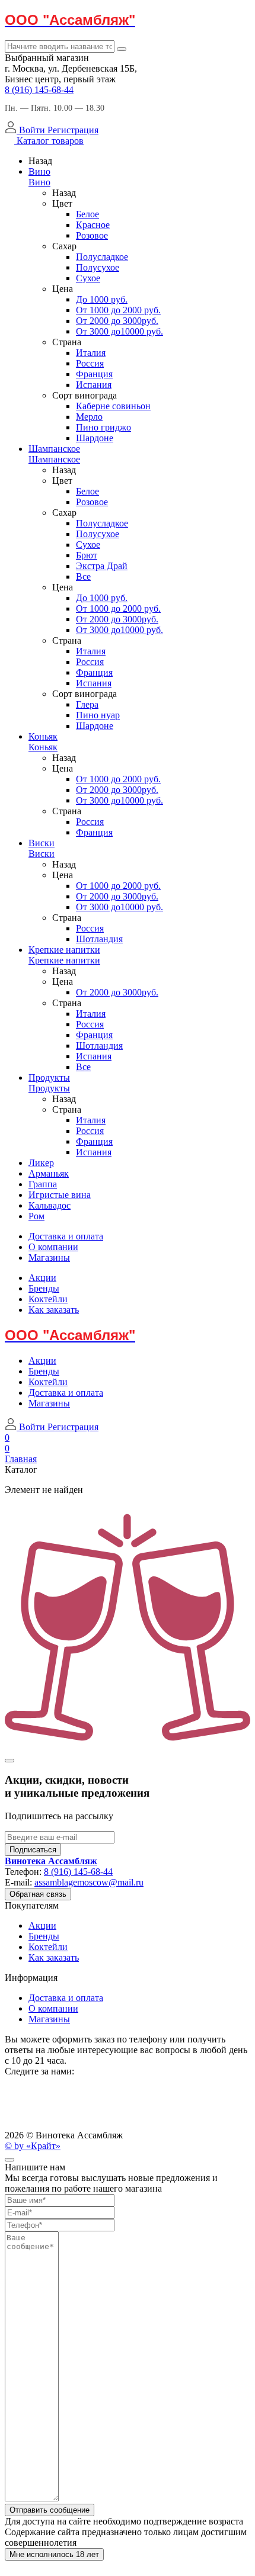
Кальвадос (50, 1205)
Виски (42, 843)
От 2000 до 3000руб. (117, 321)
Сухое (88, 278)
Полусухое (98, 267)
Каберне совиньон (113, 406)
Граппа (43, 1184)
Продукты (49, 1077)
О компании (53, 1247)
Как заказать (54, 1310)
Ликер (41, 1163)
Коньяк (43, 736)
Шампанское (54, 449)
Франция (94, 374)
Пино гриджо (103, 427)
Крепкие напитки (64, 950)
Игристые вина (60, 1195)
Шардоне (95, 438)
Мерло (89, 417)
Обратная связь (38, 1894)
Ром (36, 1216)
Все (83, 576)
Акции (42, 1278)
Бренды (44, 1288)
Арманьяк (49, 1173)
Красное (93, 225)
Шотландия (99, 939)
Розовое (92, 235)
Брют (87, 555)
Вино (39, 171)
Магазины (49, 1258)
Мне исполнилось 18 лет (54, 2554)
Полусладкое (102, 257)
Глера (87, 704)
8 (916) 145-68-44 (39, 90)
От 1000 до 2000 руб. (118, 310)
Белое (87, 214)
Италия (91, 353)
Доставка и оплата (66, 1236)
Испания (94, 385)
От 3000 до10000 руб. (119, 331)
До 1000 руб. (102, 299)
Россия (90, 363)
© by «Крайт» (33, 2146)
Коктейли (48, 1299)
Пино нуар (98, 715)
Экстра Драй (102, 566)
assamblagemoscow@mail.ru (89, 1882)
